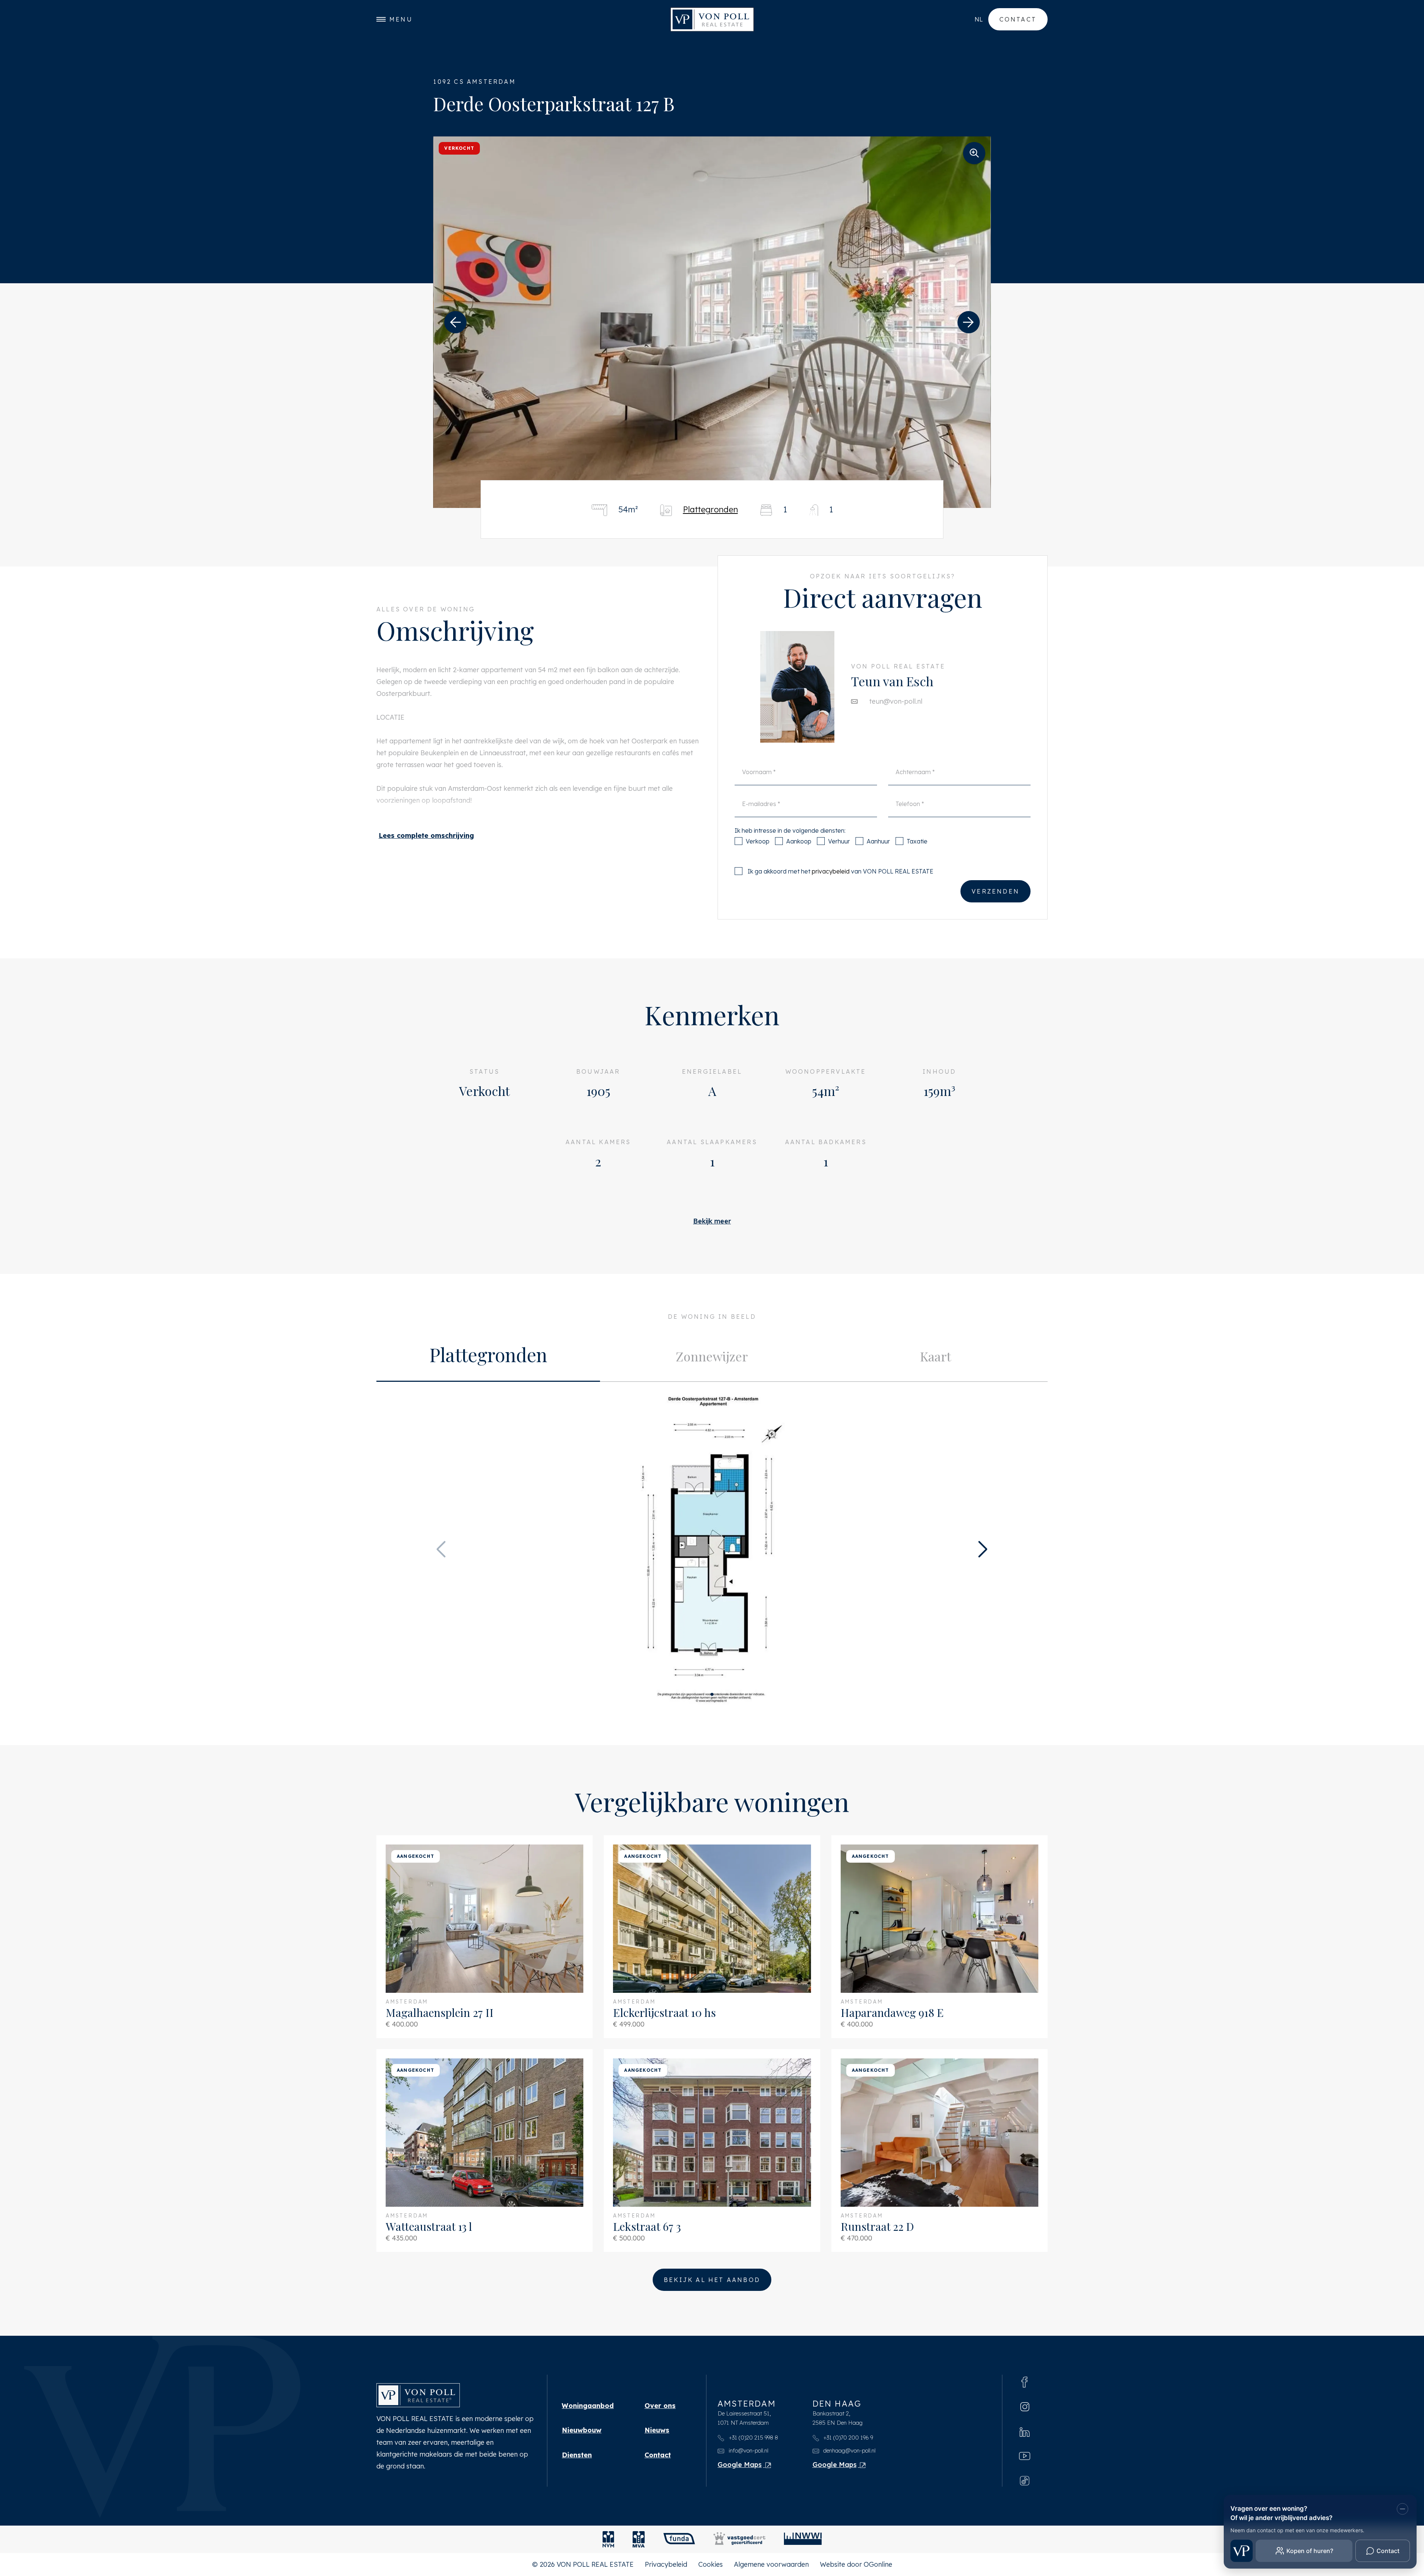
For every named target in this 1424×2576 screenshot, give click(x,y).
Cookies (711, 2564)
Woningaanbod (588, 2406)
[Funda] (679, 2539)
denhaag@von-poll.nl (849, 2450)
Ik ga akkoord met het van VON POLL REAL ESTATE (840, 871)
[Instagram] (1025, 2406)
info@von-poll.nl (748, 2450)
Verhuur (839, 841)
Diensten (577, 2455)
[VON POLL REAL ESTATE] (712, 19)
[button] (455, 322)
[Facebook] (1025, 2381)
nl (979, 19)
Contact (1018, 19)
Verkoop (758, 841)
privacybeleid (831, 871)
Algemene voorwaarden (771, 2564)
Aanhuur (878, 841)
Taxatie (917, 841)
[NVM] (608, 2539)
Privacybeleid (666, 2564)
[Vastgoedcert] (739, 2539)
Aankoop (799, 841)
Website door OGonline (856, 2564)
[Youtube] (1025, 2456)
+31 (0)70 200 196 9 (847, 2438)
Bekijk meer (712, 1221)
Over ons (660, 2406)
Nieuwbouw (582, 2430)
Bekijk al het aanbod (712, 2280)
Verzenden (996, 891)
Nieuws (657, 2430)
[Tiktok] (1025, 2480)
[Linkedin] (1025, 2431)
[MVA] (639, 2539)
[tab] (488, 1357)
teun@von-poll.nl (896, 701)
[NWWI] (803, 2539)
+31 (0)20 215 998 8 (753, 2438)
